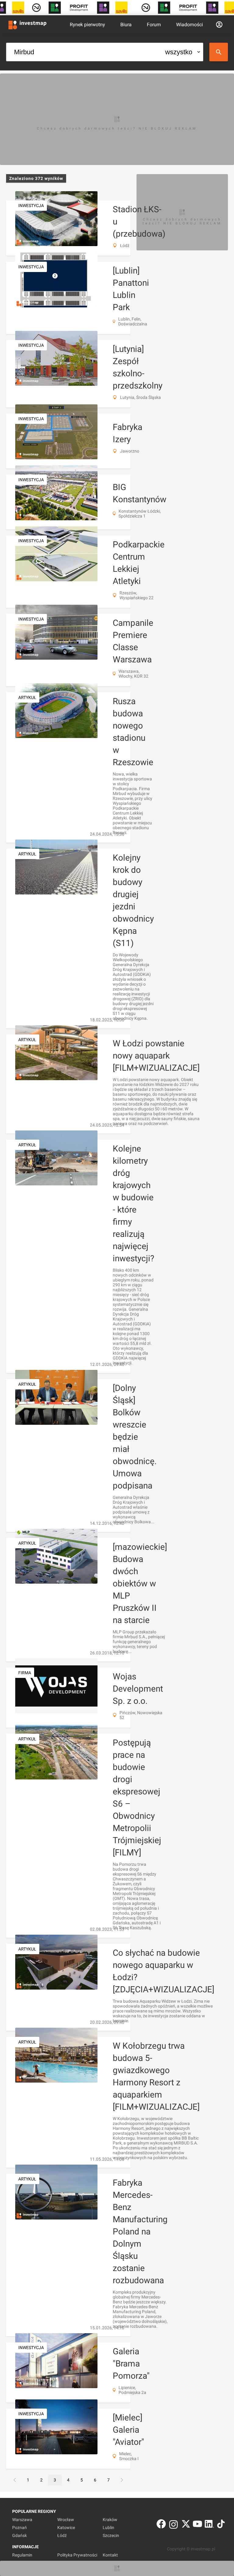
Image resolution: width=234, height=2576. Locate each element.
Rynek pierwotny (87, 25)
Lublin (108, 2528)
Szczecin (111, 2535)
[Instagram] (174, 2525)
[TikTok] (221, 2525)
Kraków (110, 2520)
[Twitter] (186, 2525)
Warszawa (22, 2520)
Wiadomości (190, 25)
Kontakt (110, 2555)
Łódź (62, 2535)
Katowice (66, 2528)
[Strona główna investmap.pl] (27, 24)
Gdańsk (19, 2535)
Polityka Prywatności (77, 2555)
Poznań (19, 2528)
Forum (154, 25)
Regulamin (22, 2555)
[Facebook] (161, 2525)
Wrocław (66, 2520)
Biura (126, 25)
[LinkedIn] (209, 2525)
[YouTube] (197, 2525)
